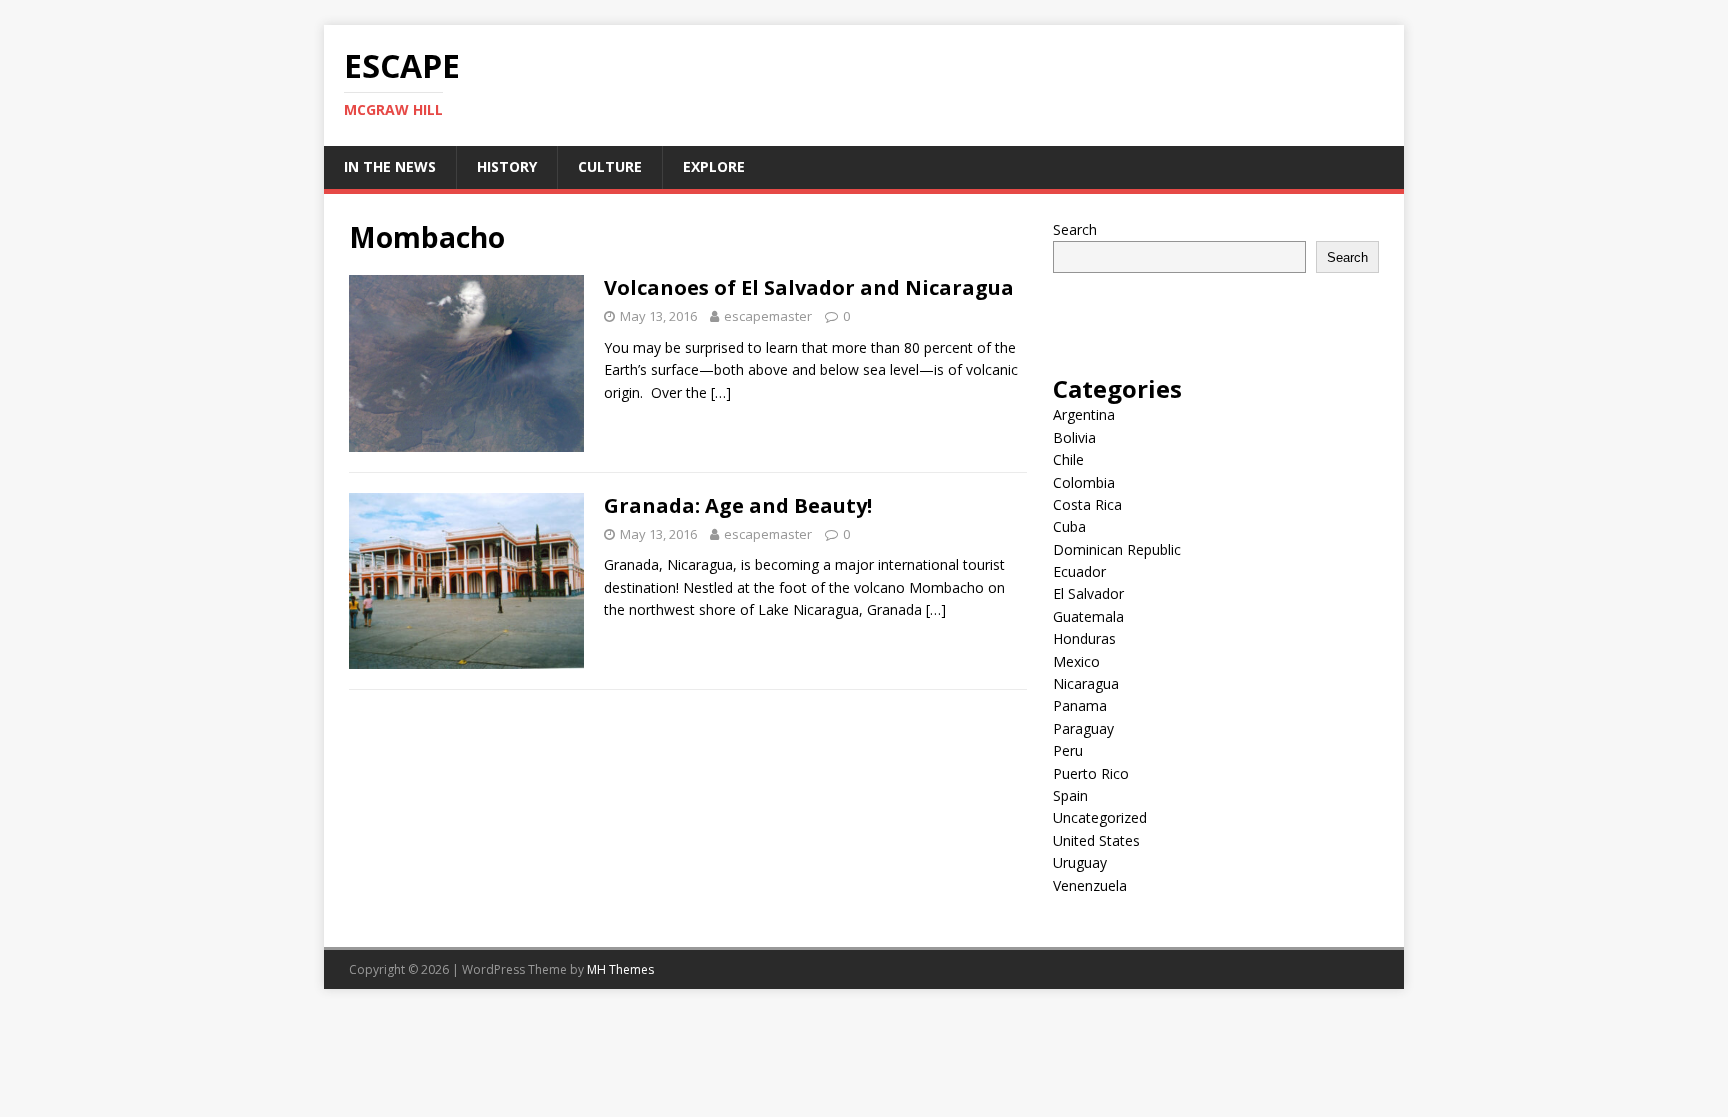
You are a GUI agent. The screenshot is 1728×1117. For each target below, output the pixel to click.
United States (1096, 840)
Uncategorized (1100, 817)
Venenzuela (1090, 885)
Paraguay (1083, 728)
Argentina (1084, 414)
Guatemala (1088, 616)
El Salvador (1088, 593)
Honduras (1084, 638)
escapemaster (768, 316)
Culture (610, 166)
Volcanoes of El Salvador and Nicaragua (809, 287)
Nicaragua (1086, 683)
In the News (390, 166)
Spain (1070, 795)
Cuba (1069, 526)
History (507, 166)
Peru (1068, 750)
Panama (1080, 705)
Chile (1068, 459)
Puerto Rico (1091, 773)
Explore (714, 166)
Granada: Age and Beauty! (738, 505)
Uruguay (1080, 862)
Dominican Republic (1117, 549)
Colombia (1084, 482)
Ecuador (1079, 571)
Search (1075, 229)
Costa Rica (1087, 504)
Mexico (1076, 661)
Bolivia (1074, 437)
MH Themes (620, 969)
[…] (721, 392)
